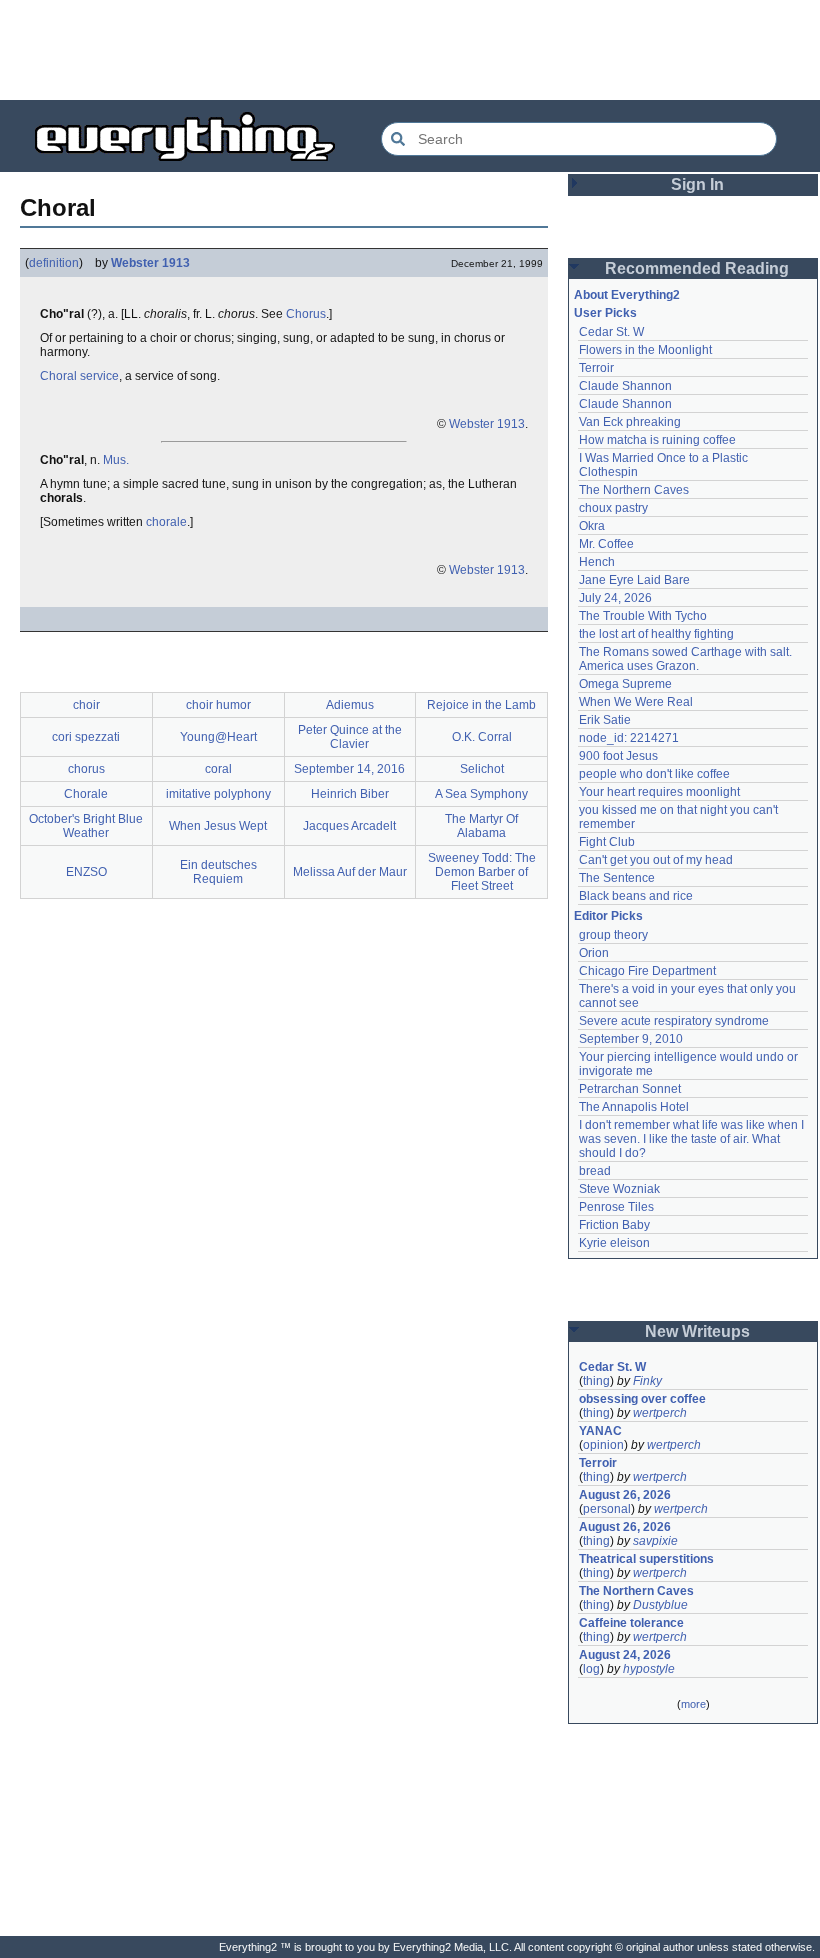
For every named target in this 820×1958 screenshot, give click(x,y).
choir (86, 705)
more (693, 1704)
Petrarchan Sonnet (630, 1089)
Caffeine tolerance (631, 1623)
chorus (86, 769)
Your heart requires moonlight (659, 792)
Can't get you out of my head (656, 860)
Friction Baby (614, 1225)
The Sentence (617, 878)
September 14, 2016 (349, 769)
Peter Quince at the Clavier (350, 737)
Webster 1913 (150, 263)
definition (54, 263)
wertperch (660, 1413)
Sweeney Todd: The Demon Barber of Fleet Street (482, 872)
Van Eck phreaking (630, 422)
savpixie (655, 1541)
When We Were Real (636, 702)
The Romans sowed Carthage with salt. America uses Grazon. (686, 659)
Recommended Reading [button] (697, 268)
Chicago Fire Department (647, 971)
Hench (597, 562)
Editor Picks (608, 916)
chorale (166, 522)
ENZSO (86, 872)
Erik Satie (605, 720)
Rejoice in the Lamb (481, 705)
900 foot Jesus (618, 756)
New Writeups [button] (697, 1331)
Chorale (86, 794)
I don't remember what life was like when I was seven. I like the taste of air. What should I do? (693, 1139)
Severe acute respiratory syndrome (674, 1021)
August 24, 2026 (625, 1655)
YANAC (600, 1431)
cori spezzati (86, 737)
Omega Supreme (625, 684)
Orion (594, 953)
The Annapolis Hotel (634, 1107)
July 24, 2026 (615, 598)
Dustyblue (660, 1605)
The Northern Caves (634, 490)
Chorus (306, 314)
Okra (592, 526)
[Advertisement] (410, 50)
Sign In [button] (697, 184)
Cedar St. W (611, 332)
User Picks (605, 313)
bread (595, 1171)
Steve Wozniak (619, 1189)
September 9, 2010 (631, 1039)
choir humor (218, 705)
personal (607, 1509)
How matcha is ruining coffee (657, 440)
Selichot (482, 769)
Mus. (116, 460)
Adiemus (350, 705)
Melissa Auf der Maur (350, 872)
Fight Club (607, 842)
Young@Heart (218, 737)
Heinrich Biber (350, 794)
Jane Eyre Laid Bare (634, 580)
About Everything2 (627, 295)
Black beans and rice (636, 896)
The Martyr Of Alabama (481, 826)
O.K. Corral (482, 737)
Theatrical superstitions (646, 1559)
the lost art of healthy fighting (656, 634)
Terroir (596, 368)
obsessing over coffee (642, 1399)
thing (596, 1381)
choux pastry (613, 508)
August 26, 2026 (625, 1495)
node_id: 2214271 (629, 738)
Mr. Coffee (606, 544)
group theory (613, 935)
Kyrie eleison (614, 1243)
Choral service (79, 376)
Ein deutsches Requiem (218, 872)
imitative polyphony (218, 794)
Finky (647, 1381)
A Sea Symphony (481, 794)
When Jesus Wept (218, 826)
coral (218, 769)
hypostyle (649, 1669)
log (591, 1669)
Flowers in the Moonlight (645, 350)
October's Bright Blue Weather (86, 826)
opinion (603, 1445)
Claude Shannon (625, 386)
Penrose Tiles (616, 1207)
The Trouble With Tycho (643, 616)
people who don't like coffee (654, 774)
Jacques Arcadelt (349, 826)
